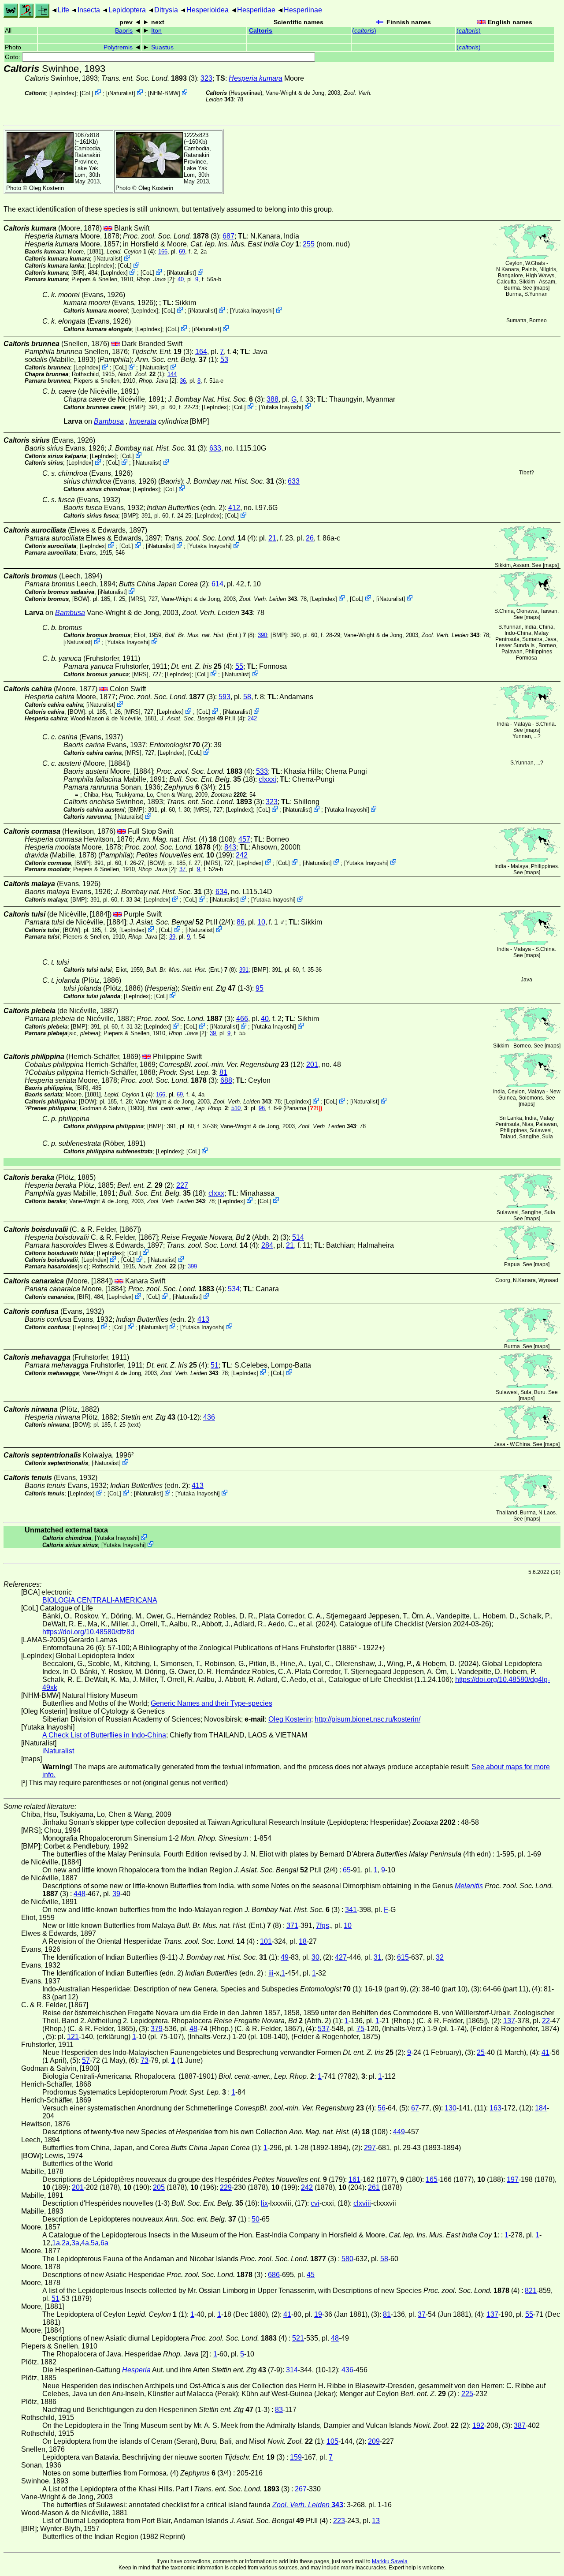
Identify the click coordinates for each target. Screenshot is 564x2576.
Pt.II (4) (202, 718)
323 (206, 78)
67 (415, 2108)
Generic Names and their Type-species (211, 1703)
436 (209, 1417)
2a (66, 2243)
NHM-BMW (164, 93)
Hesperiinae (303, 10)
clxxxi (267, 779)
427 (341, 1957)
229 (226, 2187)
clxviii (362, 2203)
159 (296, 2457)
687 (228, 236)
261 (374, 2187)
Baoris (124, 31)
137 (509, 2021)
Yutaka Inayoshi (252, 311)
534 (234, 1289)
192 (478, 2425)
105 (332, 2441)
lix (264, 2203)
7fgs (323, 1925)
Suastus (162, 47)
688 (226, 1080)
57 (86, 2060)
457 (244, 839)
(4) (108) (186, 839)
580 (347, 2259)
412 (234, 508)
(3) (149, 78)
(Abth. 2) (220, 1237)
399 (192, 1266)
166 (163, 252)
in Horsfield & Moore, (211, 244)
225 (467, 2394)
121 (73, 2037)
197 (513, 2179)
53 (224, 360)
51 (215, 1365)
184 (541, 2108)
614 (217, 584)
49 (285, 1957)
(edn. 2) (186, 508)
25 (481, 2052)
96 (262, 1108)
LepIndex (63, 93)
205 (159, 2187)
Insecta (89, 10)
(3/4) (189, 787)
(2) (145, 1185)
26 (310, 538)
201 (312, 1064)
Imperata (143, 421)
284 (267, 1245)
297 (370, 2148)
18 (303, 1941)
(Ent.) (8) (210, 635)
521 (298, 2338)
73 (145, 2060)
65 (347, 1870)
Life (63, 10)
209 (374, 2441)
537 (324, 2029)
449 (399, 2132)
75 (360, 2029)
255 (309, 244)
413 (203, 1319)
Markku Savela (390, 2561)
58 (247, 697)
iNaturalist (121, 93)
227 (182, 1185)
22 (546, 2021)
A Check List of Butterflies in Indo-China (104, 1735)
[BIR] (78, 273)
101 (266, 1941)
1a (56, 2243)
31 (378, 1957)
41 (545, 2052)
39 (172, 937)
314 (292, 2370)
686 (274, 2275)
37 (182, 869)
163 (495, 2108)
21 (272, 538)
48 (193, 2029)
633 (215, 448)
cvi (315, 2203)
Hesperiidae (256, 10)
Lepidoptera (127, 10)
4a (85, 2243)
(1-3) (217, 988)
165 (432, 2179)
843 (230, 847)
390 (262, 635)
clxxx (216, 1193)
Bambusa (109, 421)
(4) (210, 538)
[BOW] (81, 598)
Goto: (13, 57)
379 (157, 2029)
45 (311, 2275)
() (364, 31)
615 (403, 1957)
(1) (176, 360)
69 (182, 252)
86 (241, 922)
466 (242, 1019)
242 (252, 718)
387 (520, 2425)
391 (244, 970)
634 (221, 892)
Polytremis (118, 47)
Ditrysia (166, 10)
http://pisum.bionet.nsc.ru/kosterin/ (367, 1719)
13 (376, 2521)
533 (262, 771)
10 (261, 922)
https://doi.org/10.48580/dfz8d (88, 1632)
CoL (87, 93)
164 (201, 352)
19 (318, 2314)
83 (279, 2410)
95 (260, 988)
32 (440, 1957)
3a (75, 2243)
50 (256, 2219)
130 (451, 2108)
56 (382, 2108)
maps (542, 288)
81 (223, 1072)
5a (95, 2243)
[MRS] (137, 598)
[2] (155, 279)
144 (172, 374)
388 (273, 399)
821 (531, 2291)
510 (236, 1108)
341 (351, 1910)
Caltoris (261, 31)
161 (354, 2179)
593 (224, 697)
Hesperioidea (208, 10)
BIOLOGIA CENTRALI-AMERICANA (100, 1600)
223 (339, 2521)
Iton (156, 31)
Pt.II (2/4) (181, 922)
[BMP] (137, 407)
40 (181, 279)
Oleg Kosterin (46, 188)
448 (80, 1894)
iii (271, 1973)
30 (315, 1957)
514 (298, 1237)
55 (239, 666)
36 (183, 381)
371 (292, 1925)
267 (301, 2489)
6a (104, 2243)
